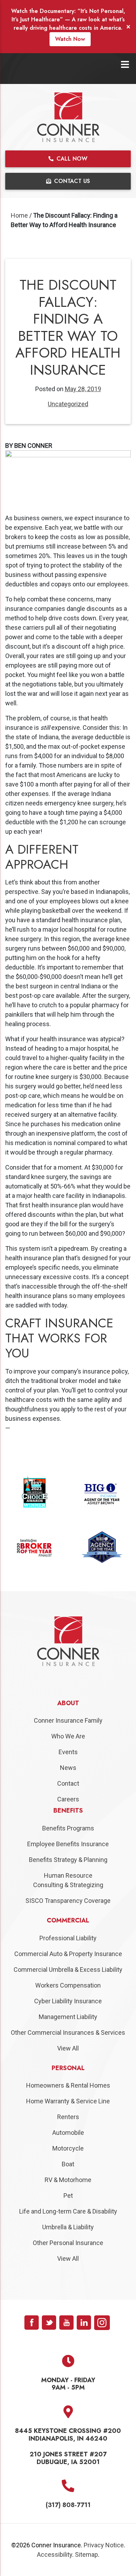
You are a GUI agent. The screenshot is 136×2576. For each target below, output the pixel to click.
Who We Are (68, 1752)
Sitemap (86, 2570)
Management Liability (68, 2032)
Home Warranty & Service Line (68, 2116)
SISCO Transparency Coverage (68, 1916)
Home (19, 215)
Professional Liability (68, 1953)
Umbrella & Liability (68, 2242)
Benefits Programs (68, 1844)
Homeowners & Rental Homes (68, 2101)
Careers (68, 1815)
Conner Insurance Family (68, 1736)
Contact (68, 1799)
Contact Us (71, 181)
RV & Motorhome (68, 2195)
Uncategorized (68, 404)
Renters (68, 2132)
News (68, 1783)
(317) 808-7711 (68, 2521)
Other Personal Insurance (68, 2258)
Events (68, 1768)
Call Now (71, 159)
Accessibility (55, 2570)
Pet (68, 2211)
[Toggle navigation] (125, 65)
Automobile (68, 2148)
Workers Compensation (68, 2001)
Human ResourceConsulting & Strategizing (68, 1896)
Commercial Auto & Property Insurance (68, 1969)
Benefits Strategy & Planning (68, 1875)
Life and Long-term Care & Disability (68, 2227)
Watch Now (70, 39)
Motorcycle (68, 2164)
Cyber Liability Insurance (68, 2016)
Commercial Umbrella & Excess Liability (68, 1985)
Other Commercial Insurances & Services (68, 2048)
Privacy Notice (104, 2560)
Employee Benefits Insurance (68, 1859)
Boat (68, 2179)
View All (68, 2064)
